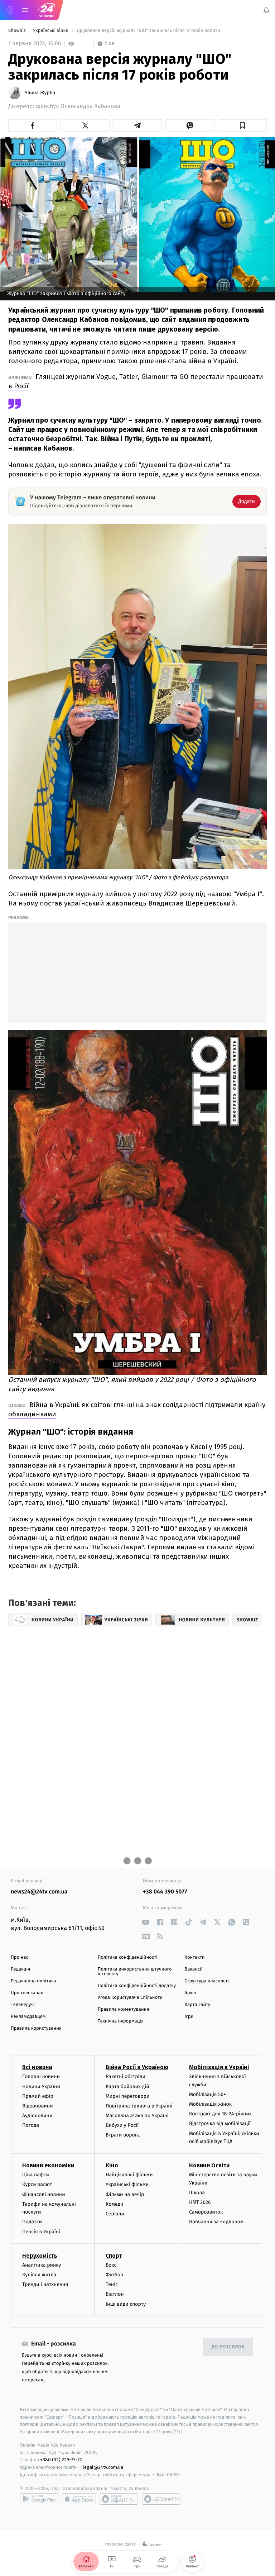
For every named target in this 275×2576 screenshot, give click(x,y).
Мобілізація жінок (210, 2104)
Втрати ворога (123, 2135)
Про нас (20, 1957)
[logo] (47, 10)
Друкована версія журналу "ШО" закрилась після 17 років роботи (148, 31)
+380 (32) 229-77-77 (61, 2460)
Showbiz (18, 31)
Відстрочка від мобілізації (220, 2123)
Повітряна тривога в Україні (139, 2106)
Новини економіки (48, 2165)
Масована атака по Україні (137, 2116)
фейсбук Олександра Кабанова (78, 106)
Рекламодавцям (28, 2017)
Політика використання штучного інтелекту (135, 1972)
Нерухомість (40, 2255)
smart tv (119, 2499)
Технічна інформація (121, 2021)
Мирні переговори (127, 2096)
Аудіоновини (37, 2116)
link (146, 1922)
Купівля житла (39, 2275)
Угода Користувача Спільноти (130, 1998)
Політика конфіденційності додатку (137, 1986)
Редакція (20, 1969)
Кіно (112, 2165)
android (39, 2499)
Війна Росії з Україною (137, 2067)
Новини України (41, 2086)
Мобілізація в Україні (219, 2067)
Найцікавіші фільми (129, 2175)
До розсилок (228, 2347)
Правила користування (36, 2028)
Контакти (194, 1957)
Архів (190, 1993)
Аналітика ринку (42, 2265)
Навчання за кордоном (216, 2222)
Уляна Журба (40, 93)
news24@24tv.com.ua (39, 1892)
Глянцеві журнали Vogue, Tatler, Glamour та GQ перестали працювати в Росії (136, 381)
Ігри (189, 2017)
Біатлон (115, 2294)
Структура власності (207, 1981)
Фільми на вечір (125, 2194)
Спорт (114, 2255)
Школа (197, 2192)
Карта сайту (197, 2005)
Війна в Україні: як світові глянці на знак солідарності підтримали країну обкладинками (137, 1409)
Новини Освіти (209, 2165)
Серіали (115, 2214)
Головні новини (41, 2076)
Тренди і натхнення (45, 2284)
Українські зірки (51, 31)
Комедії (114, 2204)
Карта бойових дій (127, 2086)
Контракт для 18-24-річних (220, 2114)
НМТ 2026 (200, 2202)
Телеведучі (23, 2005)
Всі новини (37, 2067)
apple (79, 2499)
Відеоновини (38, 2106)
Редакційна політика (33, 1981)
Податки (32, 2222)
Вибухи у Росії (122, 2125)
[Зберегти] (242, 125)
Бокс (111, 2265)
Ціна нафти (36, 2175)
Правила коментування (124, 2009)
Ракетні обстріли (126, 2076)
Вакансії (193, 1969)
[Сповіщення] (266, 10)
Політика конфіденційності (128, 1957)
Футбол (114, 2275)
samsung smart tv (161, 2499)
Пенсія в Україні (41, 2231)
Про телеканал (27, 1993)
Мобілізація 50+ (208, 2094)
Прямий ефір (38, 2096)
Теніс (112, 2284)
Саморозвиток (206, 2212)
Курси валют (37, 2184)
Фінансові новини (44, 2194)
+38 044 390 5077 (165, 1892)
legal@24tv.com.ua (103, 2467)
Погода (31, 2125)
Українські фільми (127, 2184)
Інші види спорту (126, 2304)
